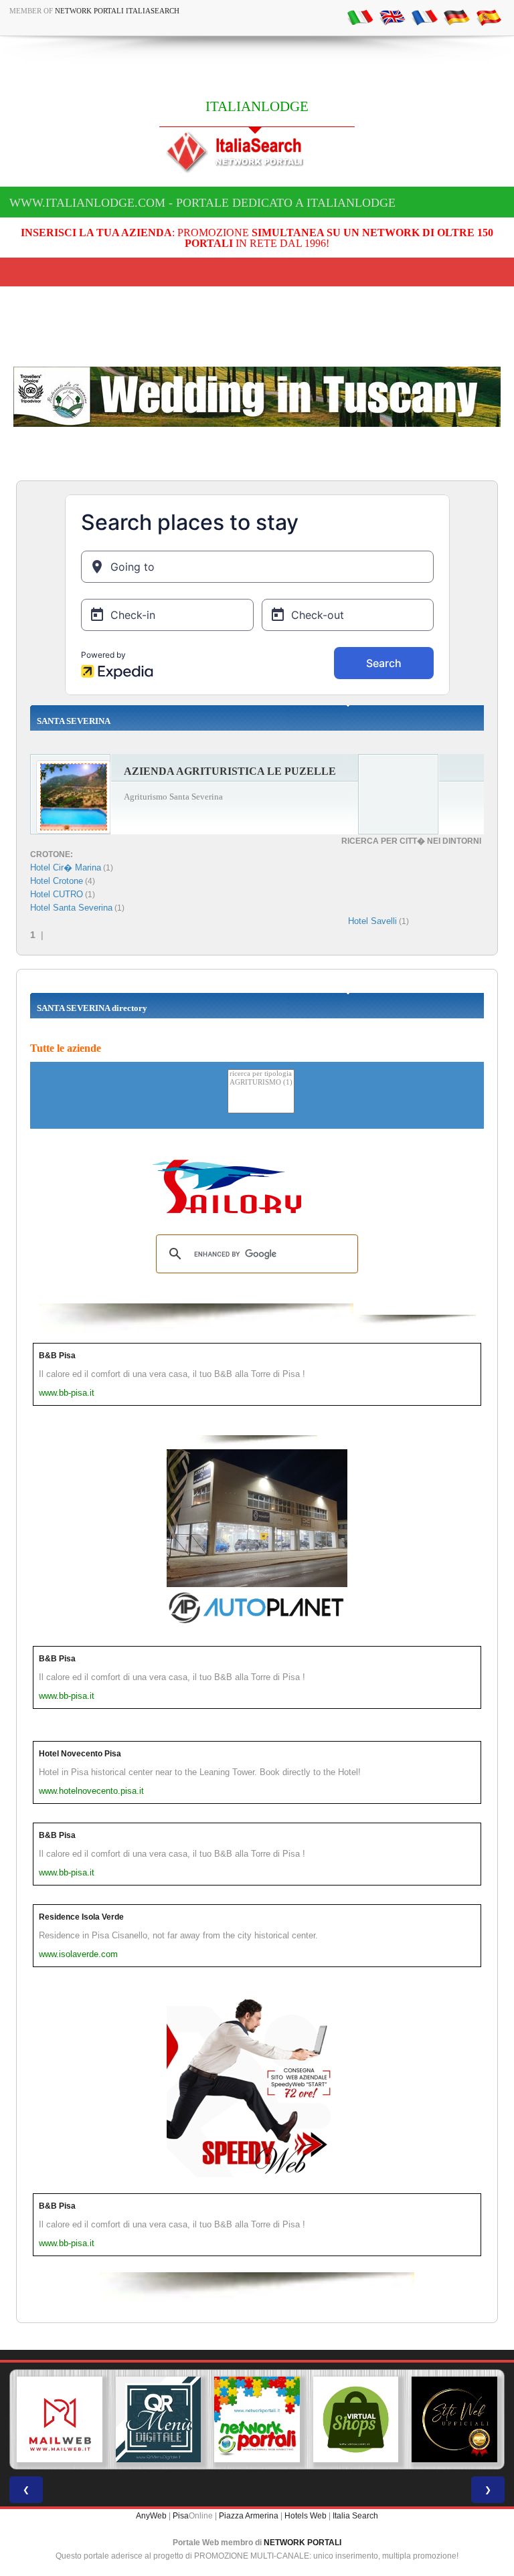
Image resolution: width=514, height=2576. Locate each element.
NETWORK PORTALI (303, 2543)
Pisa (181, 2516)
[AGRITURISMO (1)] (261, 1083)
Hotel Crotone (57, 881)
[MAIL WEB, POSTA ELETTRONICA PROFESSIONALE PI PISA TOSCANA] (60, 2419)
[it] (360, 17)
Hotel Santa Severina (71, 908)
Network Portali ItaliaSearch (117, 11)
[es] (489, 17)
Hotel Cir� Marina (66, 867)
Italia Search (355, 2516)
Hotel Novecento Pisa (80, 1754)
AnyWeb (151, 2516)
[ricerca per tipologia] (261, 1074)
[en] (392, 17)
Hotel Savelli (372, 921)
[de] (456, 17)
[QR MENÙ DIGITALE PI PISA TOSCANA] (159, 2419)
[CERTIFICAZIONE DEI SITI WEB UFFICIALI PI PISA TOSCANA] (454, 2419)
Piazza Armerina (249, 2516)
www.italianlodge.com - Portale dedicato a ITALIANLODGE (202, 203)
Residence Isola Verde (81, 1917)
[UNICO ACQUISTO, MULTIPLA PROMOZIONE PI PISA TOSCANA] (257, 2419)
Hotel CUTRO (57, 894)
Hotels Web (306, 2516)
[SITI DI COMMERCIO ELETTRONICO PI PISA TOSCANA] (356, 2419)
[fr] (424, 17)
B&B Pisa (57, 1356)
